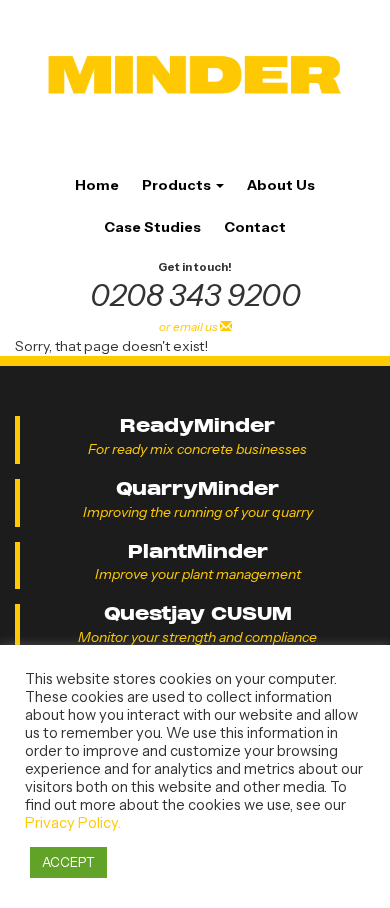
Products (178, 185)
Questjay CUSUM (198, 613)
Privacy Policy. (73, 823)
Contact (255, 227)
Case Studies (152, 227)
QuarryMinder (197, 488)
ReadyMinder (197, 425)
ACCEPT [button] (68, 862)
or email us (189, 326)
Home (97, 185)
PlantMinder (198, 551)
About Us (281, 185)
